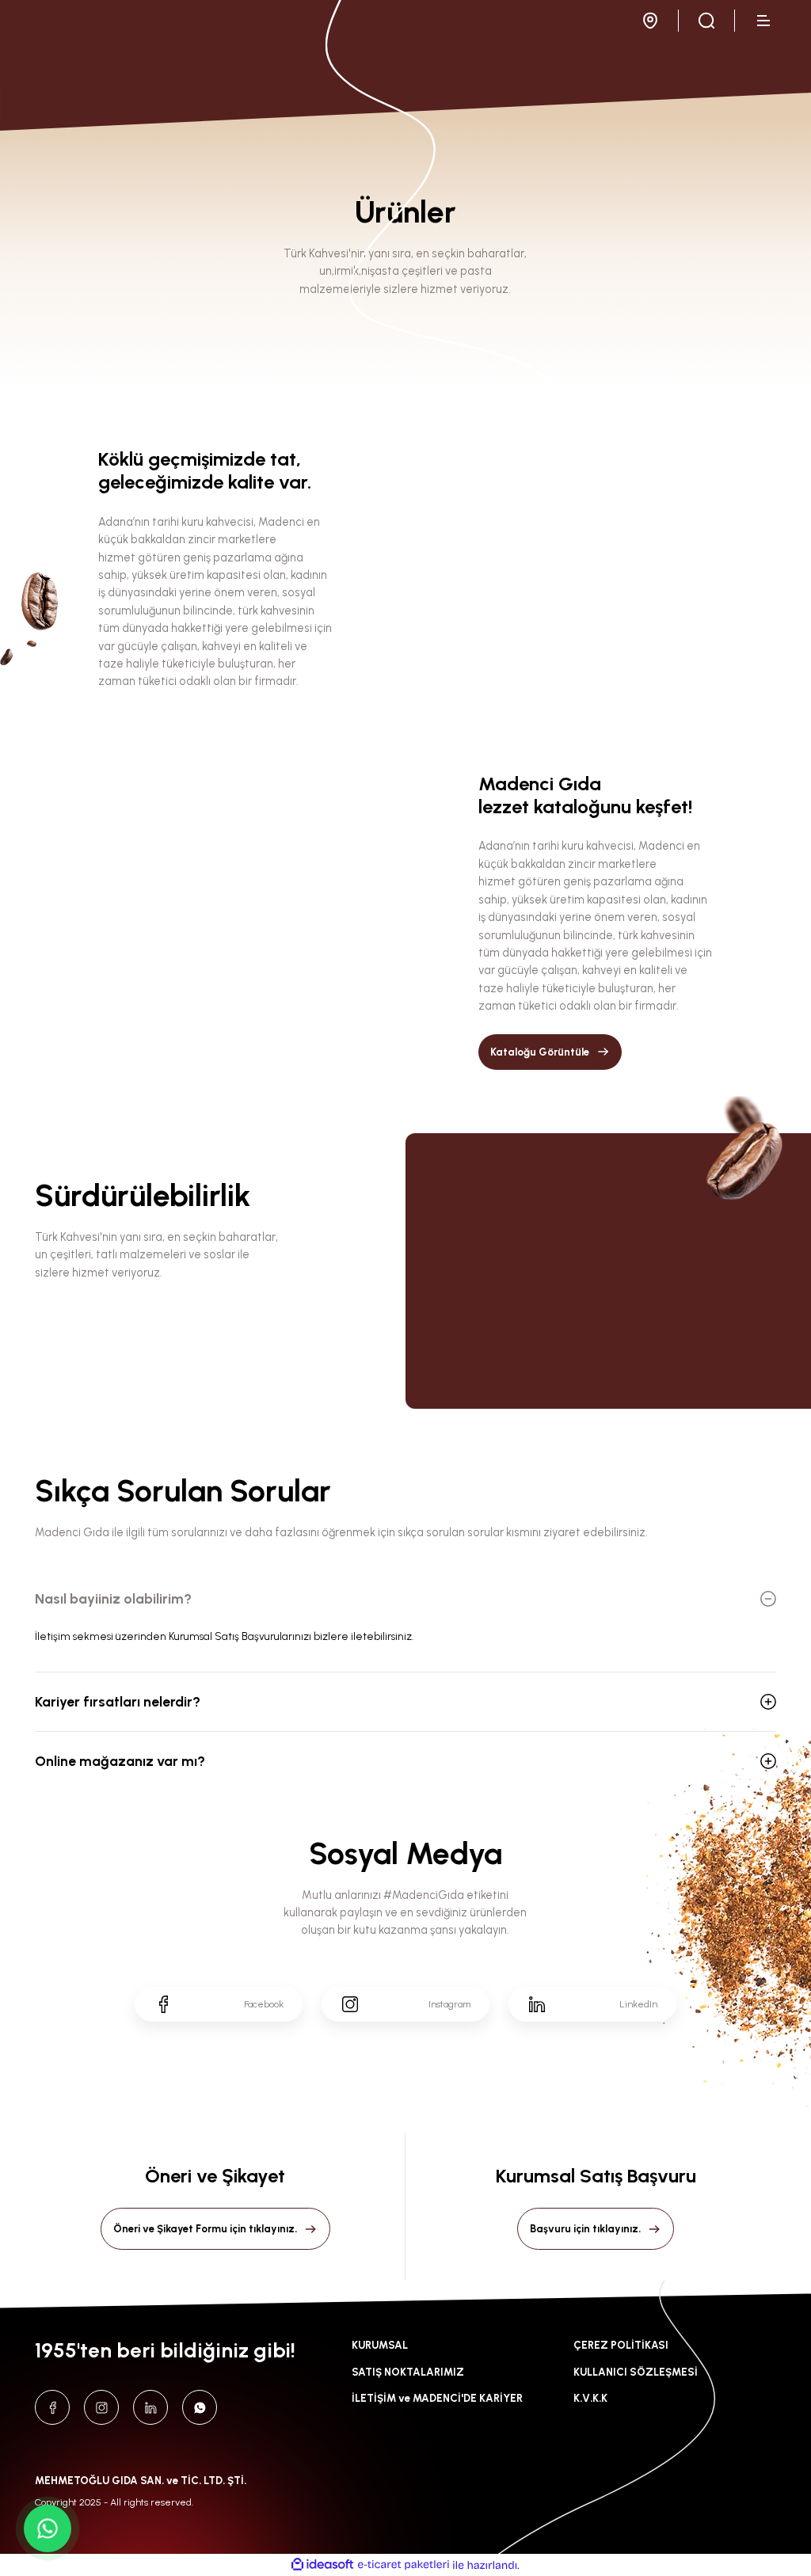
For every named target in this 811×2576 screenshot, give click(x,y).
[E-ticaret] (404, 2565)
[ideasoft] (322, 2565)
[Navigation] (765, 21)
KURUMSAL (380, 2345)
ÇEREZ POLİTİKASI (621, 2345)
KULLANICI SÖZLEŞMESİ (636, 2372)
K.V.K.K (590, 2398)
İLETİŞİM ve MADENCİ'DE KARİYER (437, 2398)
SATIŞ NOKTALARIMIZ (408, 2372)
